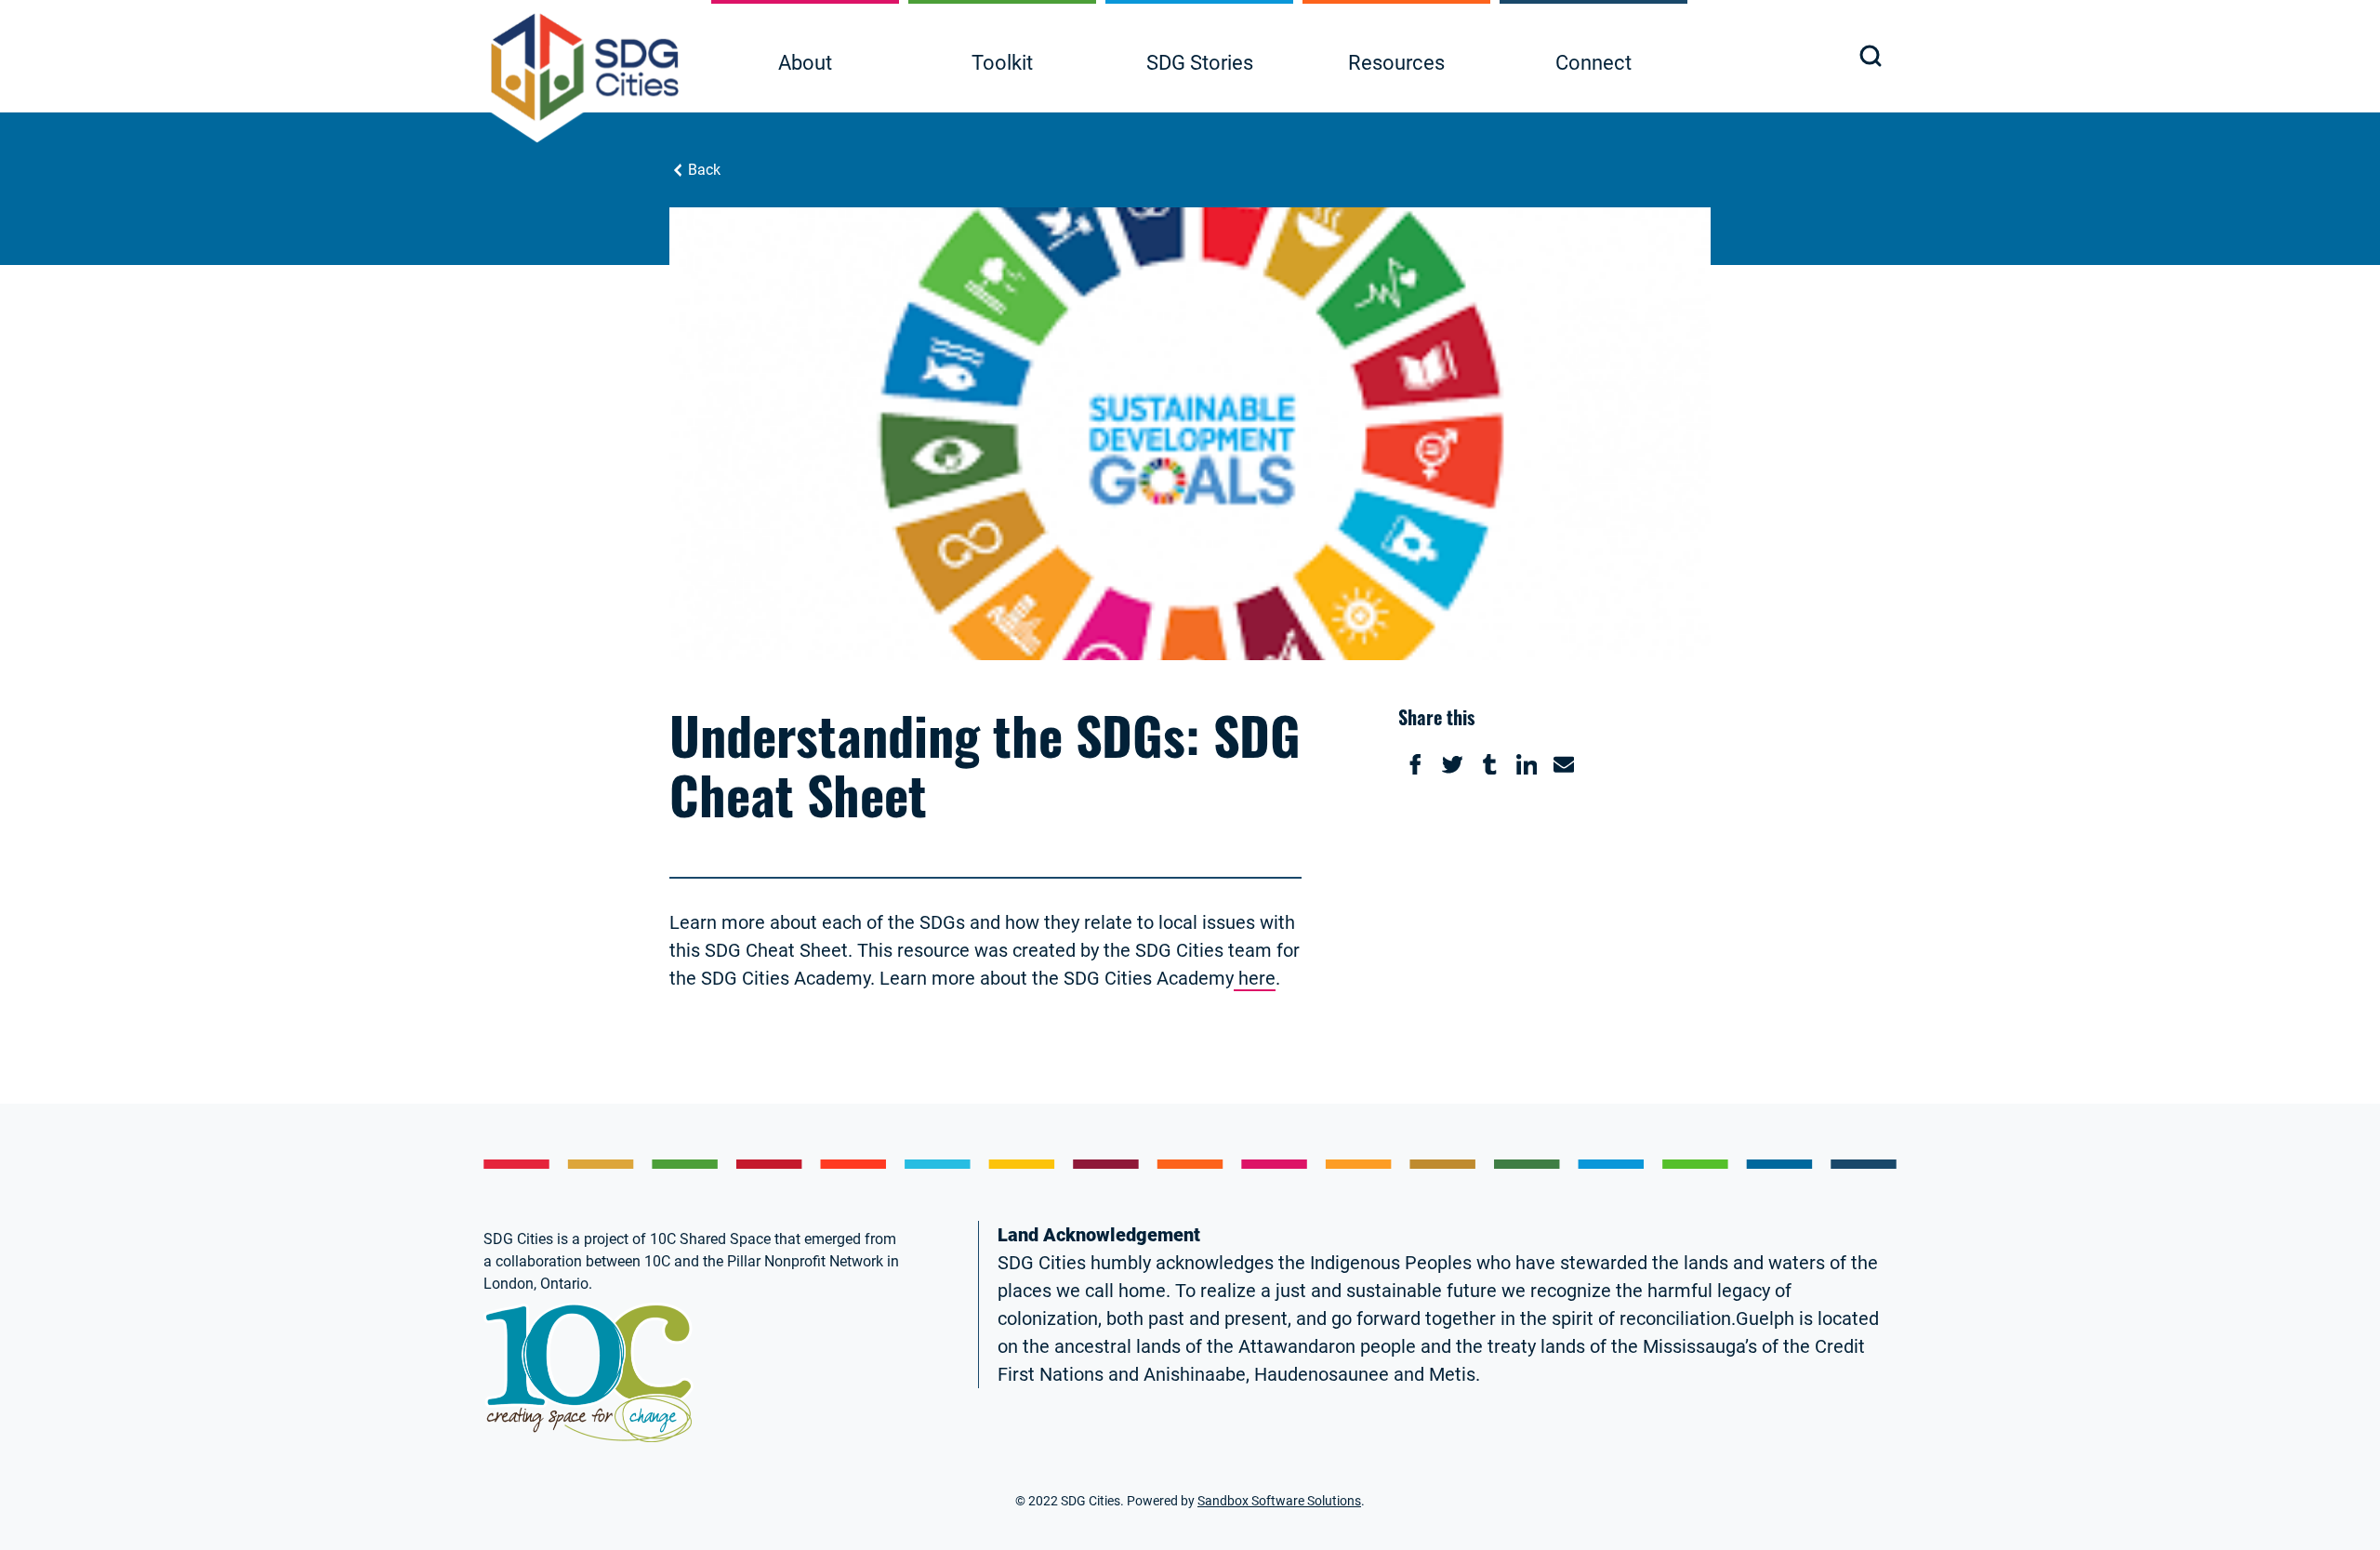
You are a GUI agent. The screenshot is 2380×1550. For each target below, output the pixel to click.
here (1255, 978)
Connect (1593, 63)
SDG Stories (1200, 63)
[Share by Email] (1564, 764)
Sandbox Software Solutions (1279, 1501)
